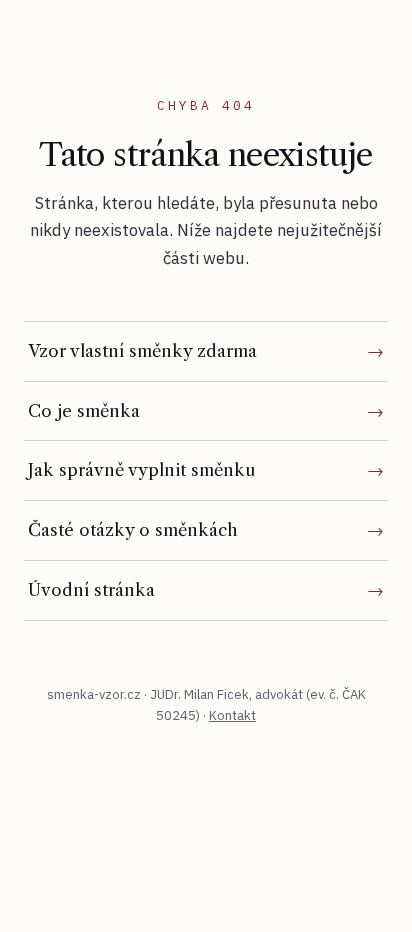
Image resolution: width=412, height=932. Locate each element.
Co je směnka (84, 411)
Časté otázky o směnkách (133, 530)
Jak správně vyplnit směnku (141, 470)
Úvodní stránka (91, 590)
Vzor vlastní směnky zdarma (142, 351)
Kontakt (232, 715)
